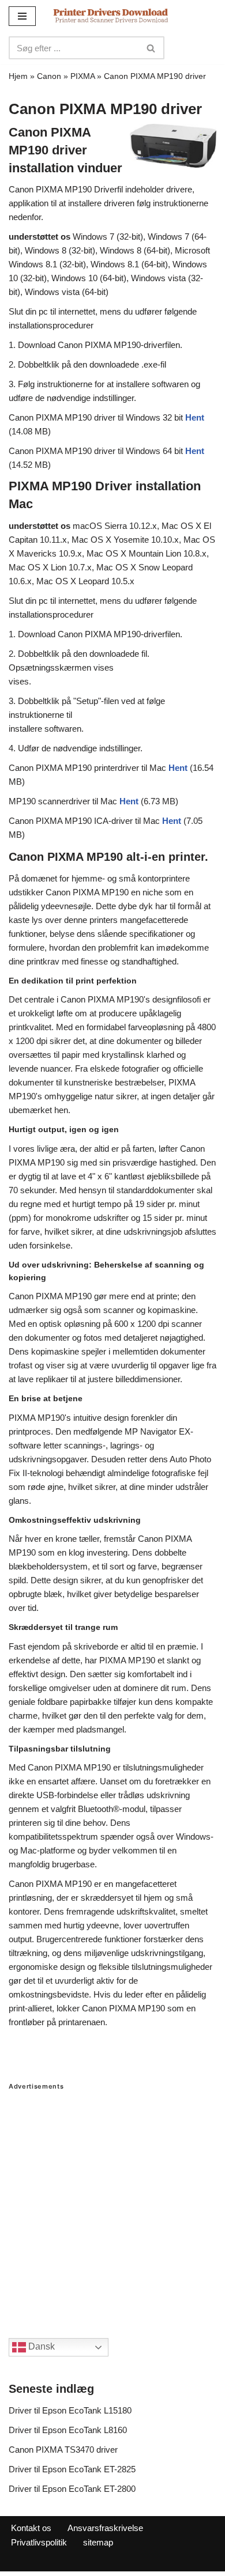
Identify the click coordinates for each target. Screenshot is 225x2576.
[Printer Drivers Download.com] (111, 16)
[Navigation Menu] (22, 16)
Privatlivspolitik (39, 2542)
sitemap (98, 2542)
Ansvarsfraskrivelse (105, 2528)
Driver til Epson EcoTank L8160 (68, 2430)
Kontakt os (31, 2528)
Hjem (18, 76)
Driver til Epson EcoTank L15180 (70, 2410)
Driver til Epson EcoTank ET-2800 (72, 2489)
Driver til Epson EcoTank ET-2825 (72, 2469)
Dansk (40, 2346)
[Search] (151, 48)
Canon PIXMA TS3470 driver (63, 2450)
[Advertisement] (112, 2203)
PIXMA (82, 76)
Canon (49, 76)
